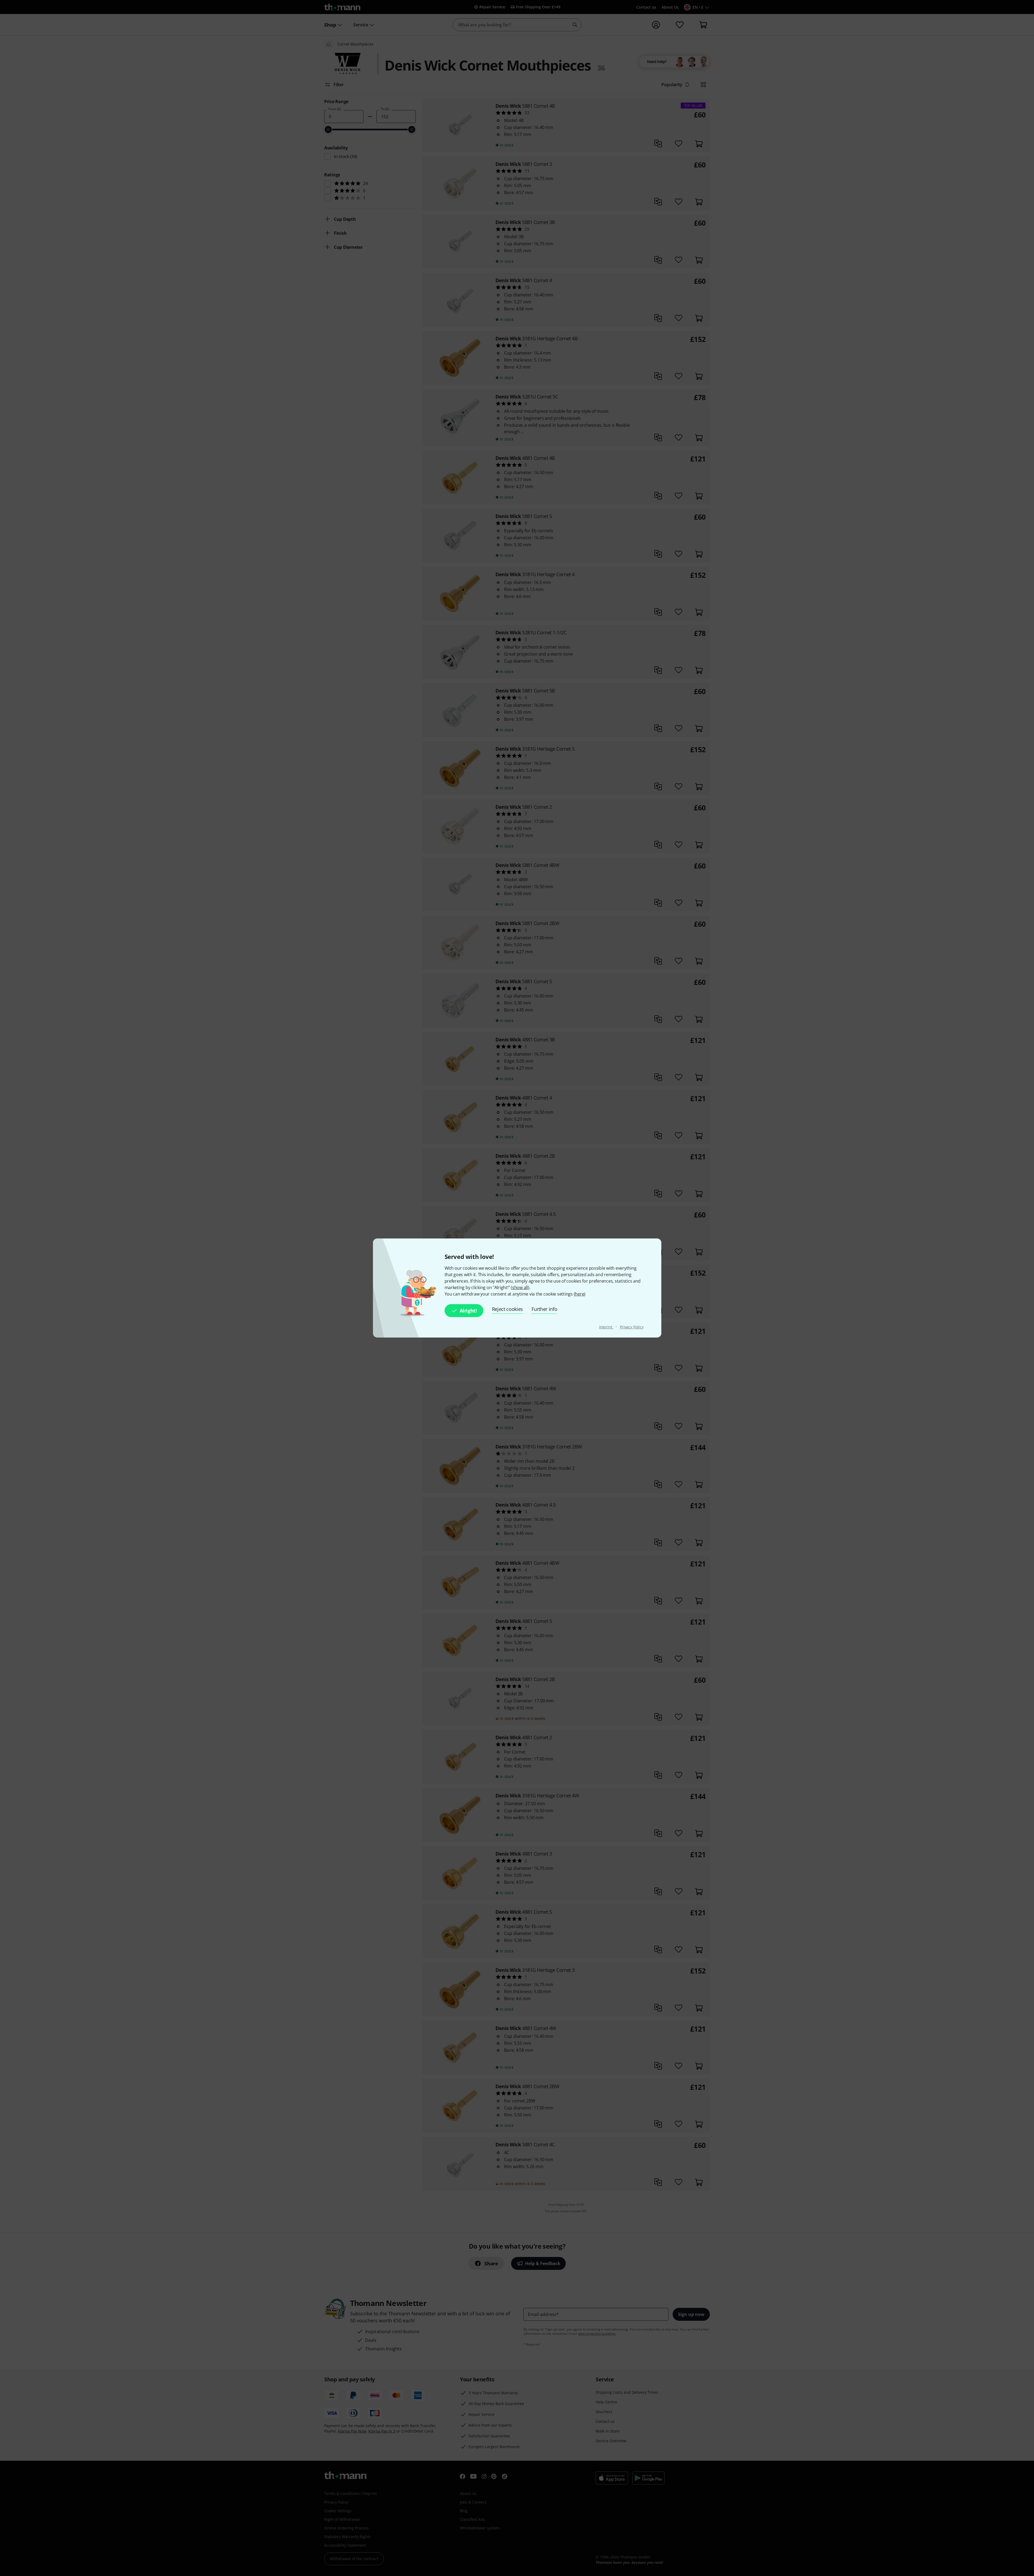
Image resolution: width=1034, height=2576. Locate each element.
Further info (544, 1309)
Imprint (606, 1327)
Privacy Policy (632, 1327)
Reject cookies (508, 1309)
